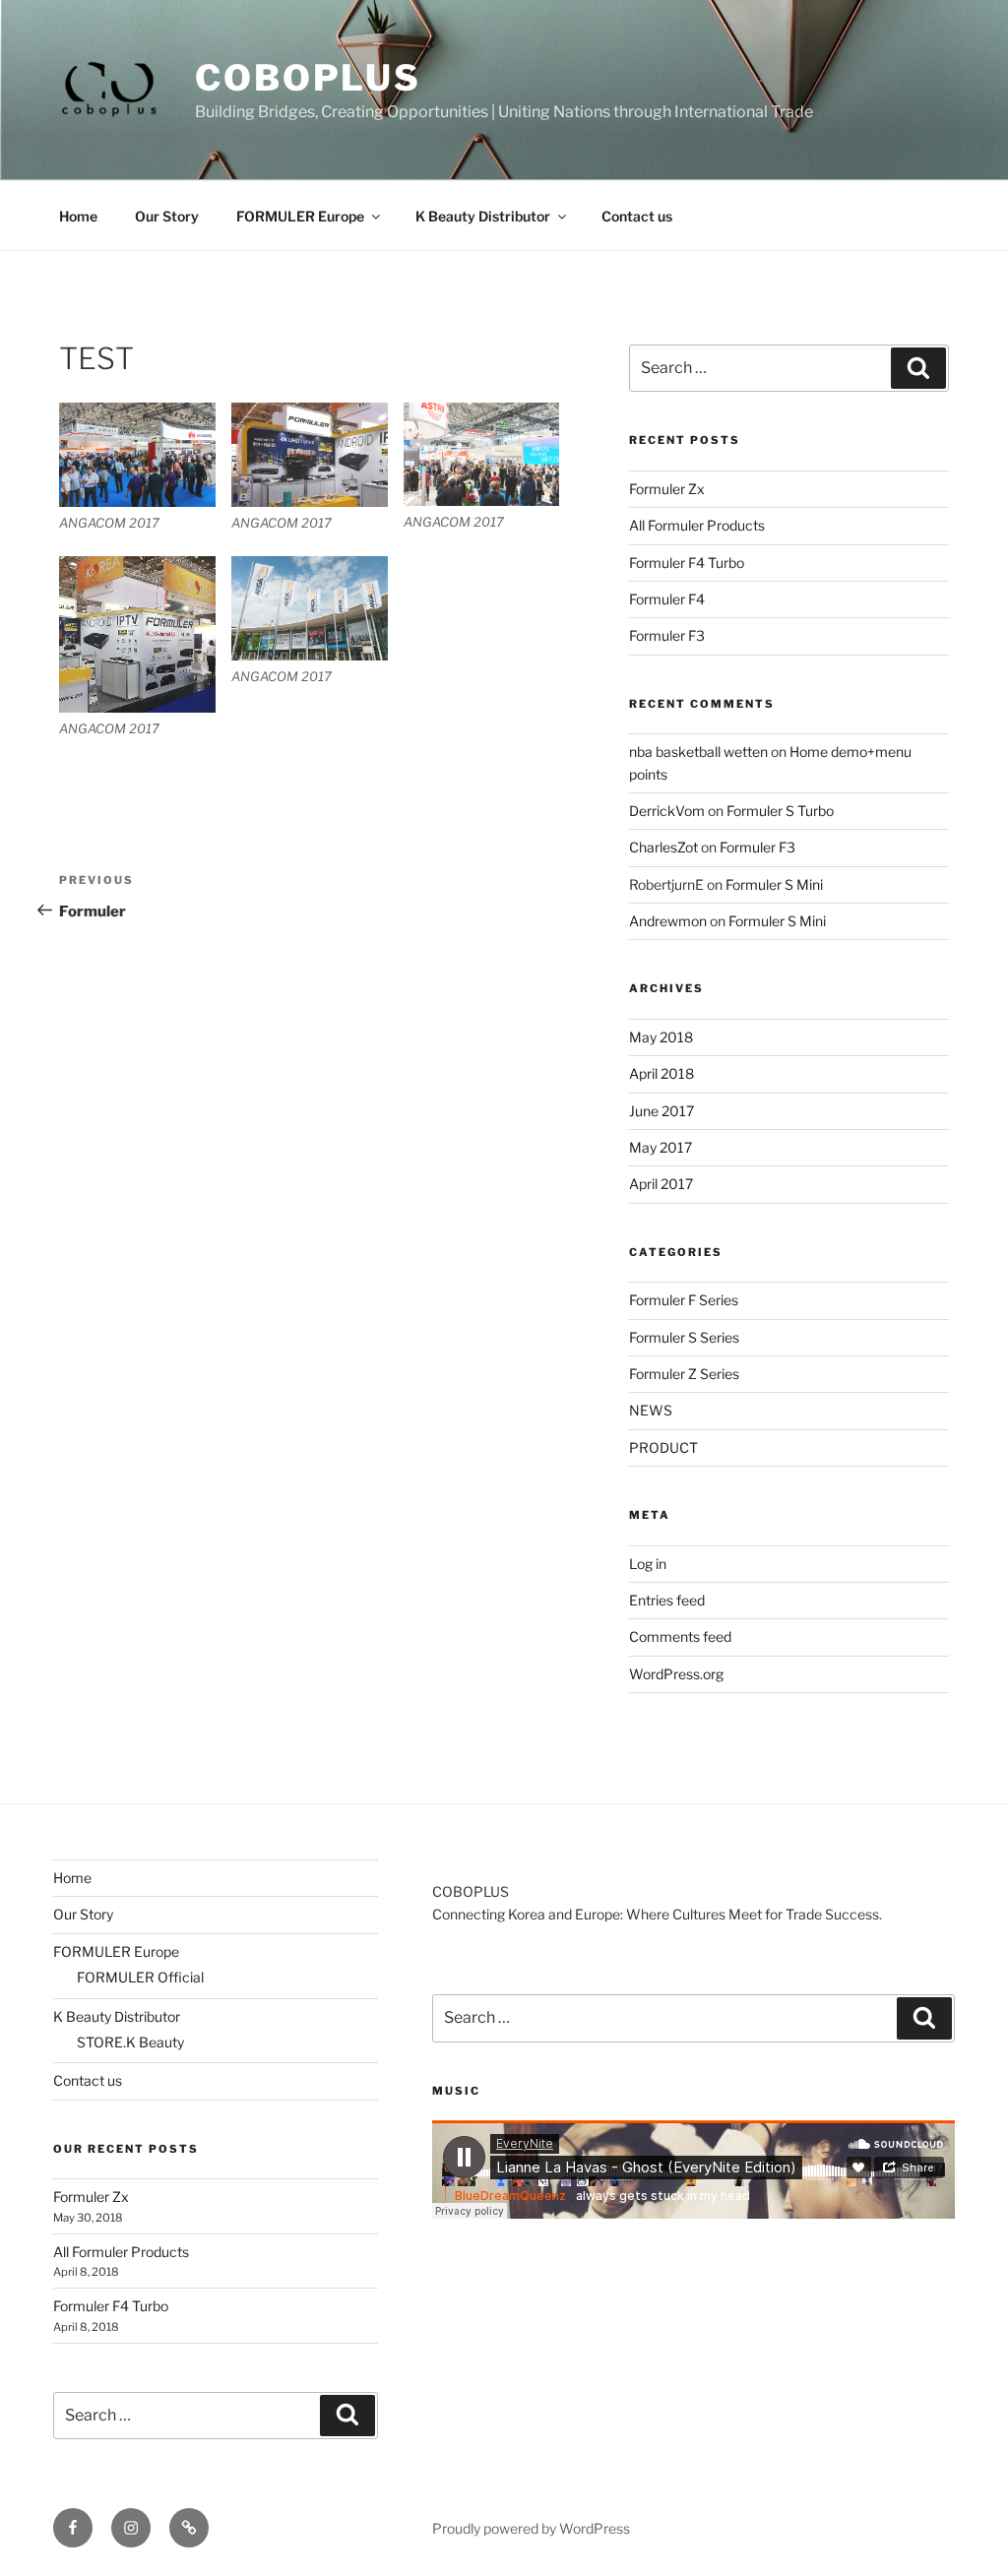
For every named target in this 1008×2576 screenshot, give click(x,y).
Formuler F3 (667, 635)
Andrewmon (668, 921)
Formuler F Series (684, 1300)
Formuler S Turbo (780, 811)
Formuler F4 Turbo (687, 563)
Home (78, 216)
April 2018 (661, 1073)
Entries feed (667, 1600)
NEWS (651, 1410)
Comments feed (680, 1636)
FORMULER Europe (300, 216)
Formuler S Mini (774, 884)
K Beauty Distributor (483, 216)
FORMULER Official (140, 1977)
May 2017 (661, 1147)
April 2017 (661, 1184)
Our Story (167, 216)
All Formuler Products (697, 525)
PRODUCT (663, 1447)
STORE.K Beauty (130, 2042)
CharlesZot (663, 847)
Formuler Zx (667, 489)
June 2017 (661, 1111)
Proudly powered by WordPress (531, 2528)
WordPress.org (676, 1674)
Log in (648, 1564)
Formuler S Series (684, 1337)
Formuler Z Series (684, 1374)
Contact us (637, 216)
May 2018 (661, 1037)
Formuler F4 (667, 599)
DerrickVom (667, 811)
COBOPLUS (308, 78)
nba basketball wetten (698, 752)
